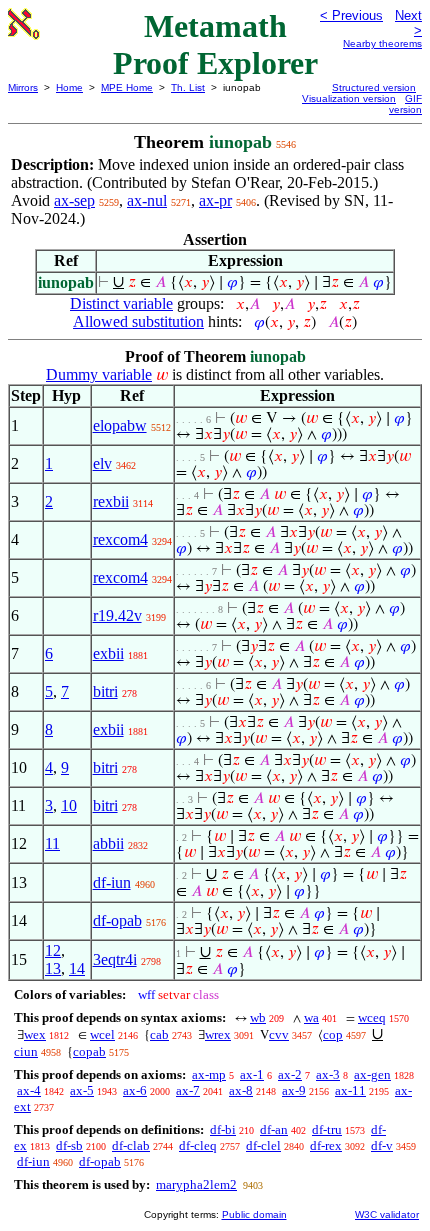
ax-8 (241, 1090)
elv (102, 463)
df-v (382, 1145)
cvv (279, 1034)
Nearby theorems (382, 43)
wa (311, 1017)
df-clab (131, 1145)
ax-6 (135, 1090)
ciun (26, 1051)
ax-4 (29, 1090)
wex (35, 1034)
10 (69, 805)
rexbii (111, 501)
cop (333, 1034)
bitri (105, 691)
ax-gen (372, 1074)
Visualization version (349, 98)
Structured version (374, 87)
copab (89, 1051)
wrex (218, 1034)
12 (53, 950)
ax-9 (294, 1090)
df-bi (223, 1129)
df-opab (117, 920)
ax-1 (252, 1074)
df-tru (327, 1129)
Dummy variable (99, 374)
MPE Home (127, 87)
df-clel (263, 1145)
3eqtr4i (115, 959)
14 (77, 968)
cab (159, 1034)
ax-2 (290, 1074)
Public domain (254, 1214)
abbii (108, 843)
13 (53, 968)
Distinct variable (121, 303)
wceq (372, 1017)
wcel (102, 1034)
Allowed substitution (138, 321)
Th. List (188, 87)
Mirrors (23, 87)
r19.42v (117, 615)
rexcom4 (120, 539)
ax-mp (209, 1074)
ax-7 (188, 1090)
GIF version (405, 104)
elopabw (120, 425)
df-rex (326, 1145)
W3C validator (387, 1214)
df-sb (69, 1145)
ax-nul (147, 200)
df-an (274, 1129)
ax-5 (82, 1090)
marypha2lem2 (196, 1184)
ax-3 (328, 1074)
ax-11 (350, 1090)
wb (258, 1017)
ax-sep (74, 200)
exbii (108, 653)
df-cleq (198, 1145)
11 (52, 843)
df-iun (112, 882)
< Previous (351, 15)
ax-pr (215, 200)
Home (69, 87)
